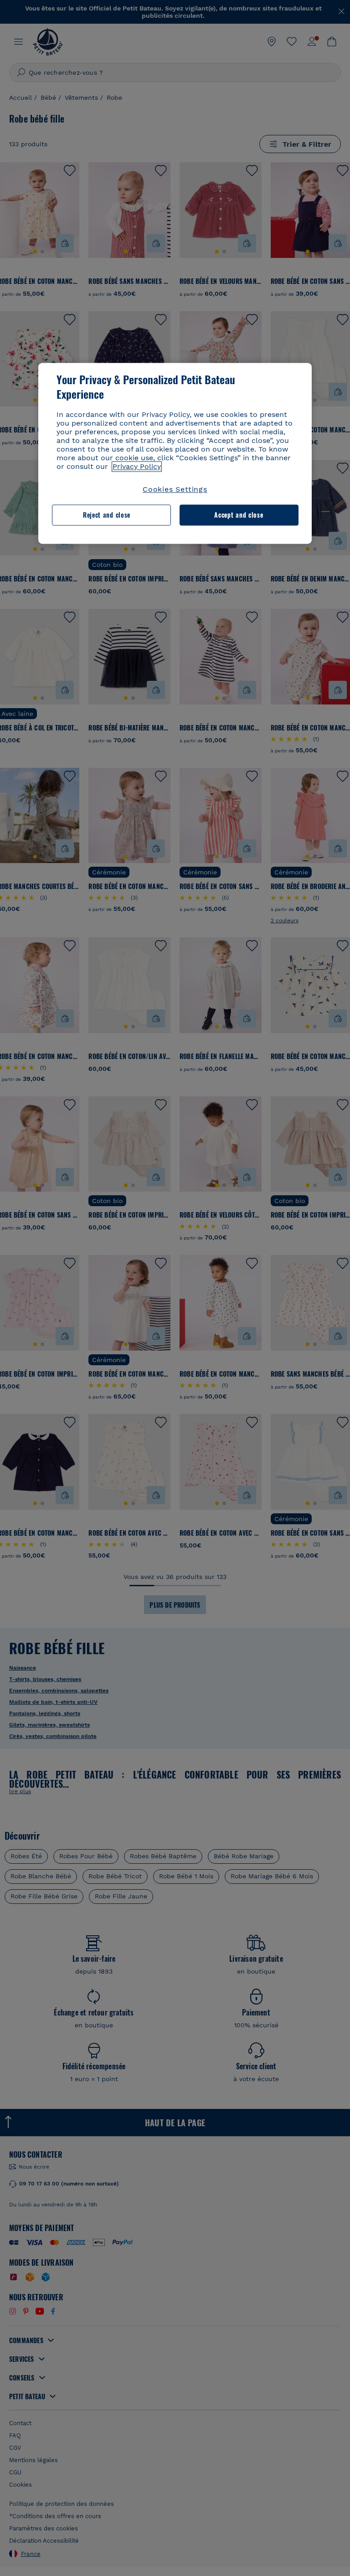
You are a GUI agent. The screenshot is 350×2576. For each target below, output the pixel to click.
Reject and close (107, 515)
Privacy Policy (137, 466)
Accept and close (239, 515)
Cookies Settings (175, 489)
